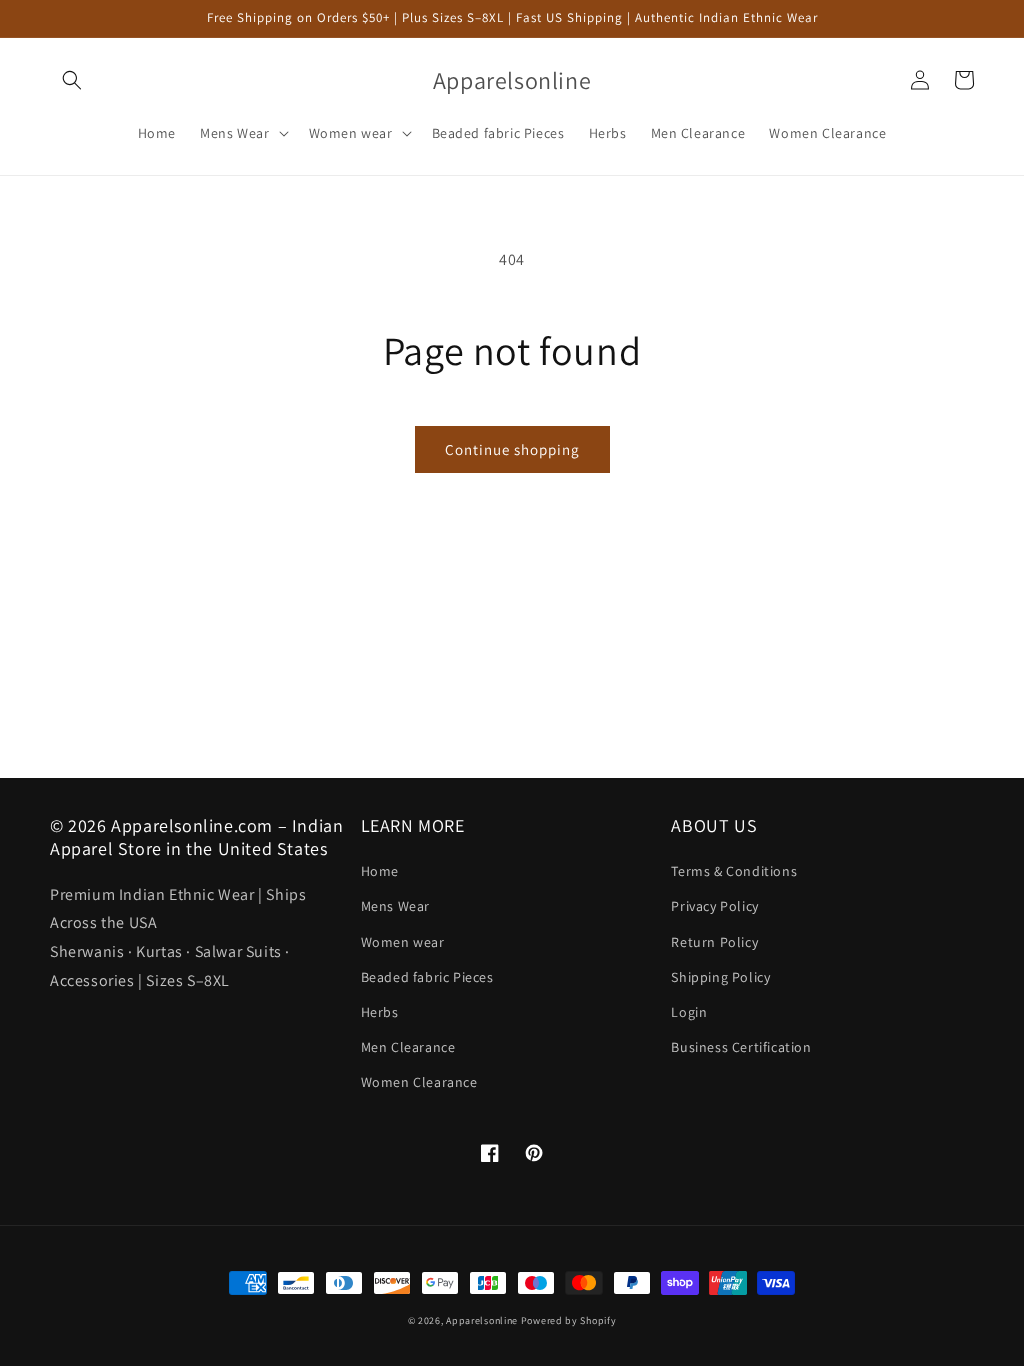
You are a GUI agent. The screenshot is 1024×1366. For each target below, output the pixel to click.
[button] (72, 80)
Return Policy (714, 942)
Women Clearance (419, 1082)
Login (689, 1012)
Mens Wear (395, 906)
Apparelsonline (482, 1320)
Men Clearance (408, 1047)
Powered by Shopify (569, 1320)
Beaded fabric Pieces (427, 977)
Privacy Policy (714, 906)
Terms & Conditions (734, 871)
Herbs (380, 1012)
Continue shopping (512, 449)
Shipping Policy (720, 977)
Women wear (403, 942)
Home (380, 871)
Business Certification (741, 1047)
